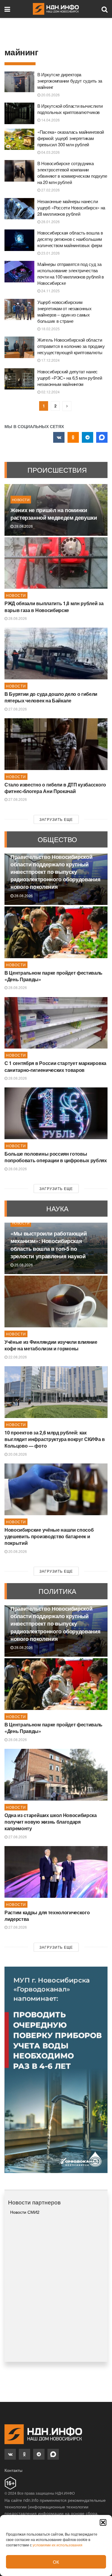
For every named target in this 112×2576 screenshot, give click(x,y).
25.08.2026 (23, 1265)
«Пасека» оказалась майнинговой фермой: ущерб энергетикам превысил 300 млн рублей (71, 138)
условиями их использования (57, 2545)
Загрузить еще (56, 819)
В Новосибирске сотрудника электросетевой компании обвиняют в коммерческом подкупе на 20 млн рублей (72, 173)
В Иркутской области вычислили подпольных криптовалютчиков (70, 109)
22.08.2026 (17, 1357)
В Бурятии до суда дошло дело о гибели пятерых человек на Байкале (51, 697)
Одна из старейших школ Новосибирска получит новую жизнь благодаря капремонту (51, 1822)
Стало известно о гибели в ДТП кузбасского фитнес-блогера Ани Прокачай (55, 788)
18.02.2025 (50, 329)
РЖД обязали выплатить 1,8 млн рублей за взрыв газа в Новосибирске (54, 607)
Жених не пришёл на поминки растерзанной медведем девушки (54, 514)
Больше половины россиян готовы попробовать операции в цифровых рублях (56, 1157)
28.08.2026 (23, 526)
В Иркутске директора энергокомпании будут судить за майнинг (70, 81)
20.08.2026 (17, 1454)
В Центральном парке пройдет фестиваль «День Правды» (53, 976)
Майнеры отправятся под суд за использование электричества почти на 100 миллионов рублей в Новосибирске (71, 273)
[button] (103, 2522)
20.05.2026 (50, 95)
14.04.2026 (50, 120)
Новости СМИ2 (25, 2212)
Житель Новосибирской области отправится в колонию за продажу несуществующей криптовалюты (71, 346)
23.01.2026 (50, 253)
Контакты (13, 2470)
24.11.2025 (50, 291)
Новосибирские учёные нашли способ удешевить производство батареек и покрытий (49, 1536)
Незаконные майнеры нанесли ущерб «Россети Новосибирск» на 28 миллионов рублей (71, 207)
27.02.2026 (50, 190)
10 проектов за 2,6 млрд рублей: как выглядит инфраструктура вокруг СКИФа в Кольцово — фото (55, 1439)
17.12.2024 (50, 360)
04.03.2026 (50, 152)
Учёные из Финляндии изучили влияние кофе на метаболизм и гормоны (51, 1345)
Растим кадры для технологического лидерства (47, 1916)
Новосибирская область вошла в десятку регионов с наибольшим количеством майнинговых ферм (70, 239)
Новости (21, 500)
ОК (56, 2562)
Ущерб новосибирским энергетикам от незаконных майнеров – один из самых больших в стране (65, 311)
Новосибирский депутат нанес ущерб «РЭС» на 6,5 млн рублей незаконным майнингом (70, 378)
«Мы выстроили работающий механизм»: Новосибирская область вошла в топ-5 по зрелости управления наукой (49, 1245)
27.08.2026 (17, 709)
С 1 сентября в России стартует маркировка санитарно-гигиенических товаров (55, 1066)
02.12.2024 (50, 392)
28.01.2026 (50, 222)
